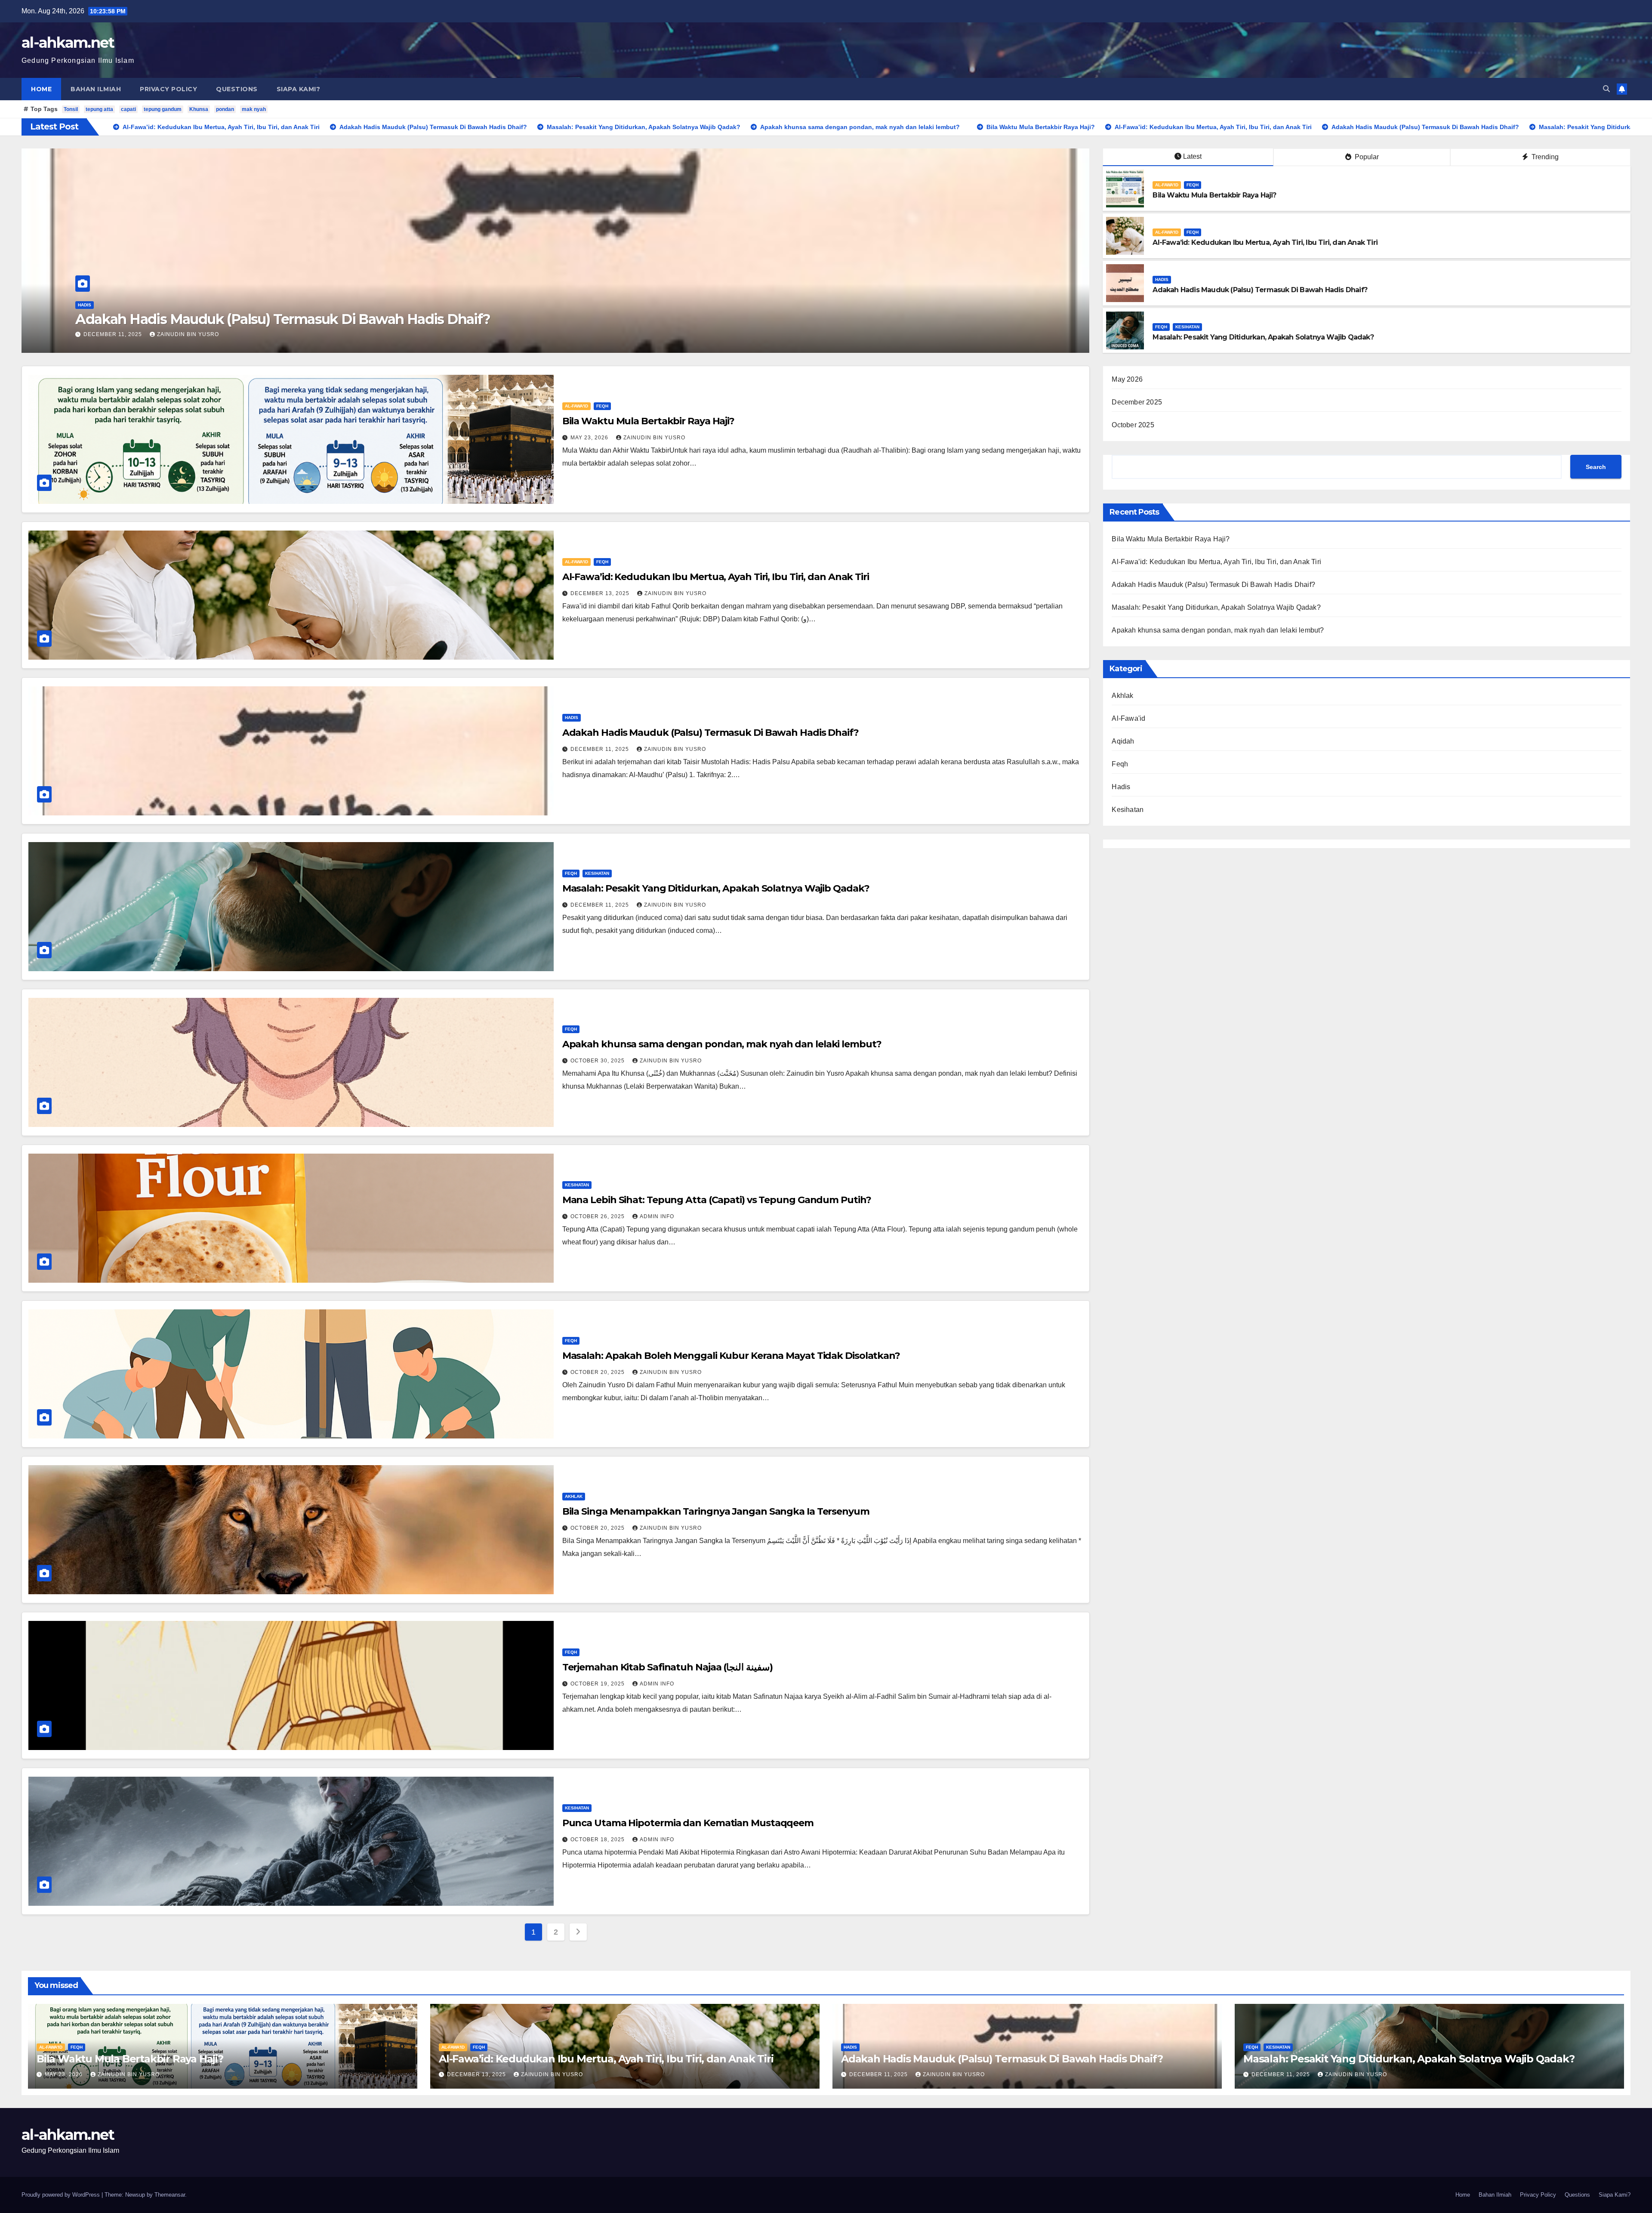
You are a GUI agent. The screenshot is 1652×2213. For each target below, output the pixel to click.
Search (1596, 467)
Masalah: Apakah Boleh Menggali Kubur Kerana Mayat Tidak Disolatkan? (731, 1356)
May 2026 (1127, 379)
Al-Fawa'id (89, 305)
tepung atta (99, 109)
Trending (1544, 157)
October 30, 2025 (598, 1061)
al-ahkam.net (68, 43)
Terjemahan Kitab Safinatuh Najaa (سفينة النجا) (667, 1667)
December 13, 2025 (601, 593)
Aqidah (1123, 741)
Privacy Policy (168, 89)
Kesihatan (1187, 327)
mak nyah (254, 109)
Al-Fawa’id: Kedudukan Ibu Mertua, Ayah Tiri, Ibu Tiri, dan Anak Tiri (1265, 242)
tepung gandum (163, 109)
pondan (225, 109)
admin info (657, 1216)
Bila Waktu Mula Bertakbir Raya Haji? (195, 319)
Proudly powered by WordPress (62, 2195)
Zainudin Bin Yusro (167, 334)
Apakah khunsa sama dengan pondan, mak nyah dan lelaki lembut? (722, 1044)
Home (41, 89)
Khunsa (199, 109)
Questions (237, 89)
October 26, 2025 (598, 1216)
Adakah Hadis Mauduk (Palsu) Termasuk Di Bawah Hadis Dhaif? (1260, 290)
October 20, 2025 (598, 1372)
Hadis (1162, 279)
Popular (1366, 157)
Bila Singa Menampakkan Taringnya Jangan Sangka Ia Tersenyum (716, 1511)
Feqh (115, 305)
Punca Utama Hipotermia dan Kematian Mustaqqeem (688, 1823)
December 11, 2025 (601, 749)
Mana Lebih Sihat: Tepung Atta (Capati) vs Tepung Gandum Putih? (717, 1200)
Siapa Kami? (299, 89)
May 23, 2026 (103, 334)
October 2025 (1133, 425)
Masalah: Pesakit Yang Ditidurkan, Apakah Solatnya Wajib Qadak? (1263, 337)
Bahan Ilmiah (96, 89)
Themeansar (170, 2195)
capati (128, 109)
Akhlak (574, 1496)
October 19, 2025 (598, 1684)
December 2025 (1137, 402)
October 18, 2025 (598, 1840)
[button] (1606, 89)
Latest (1192, 156)
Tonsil (71, 109)
